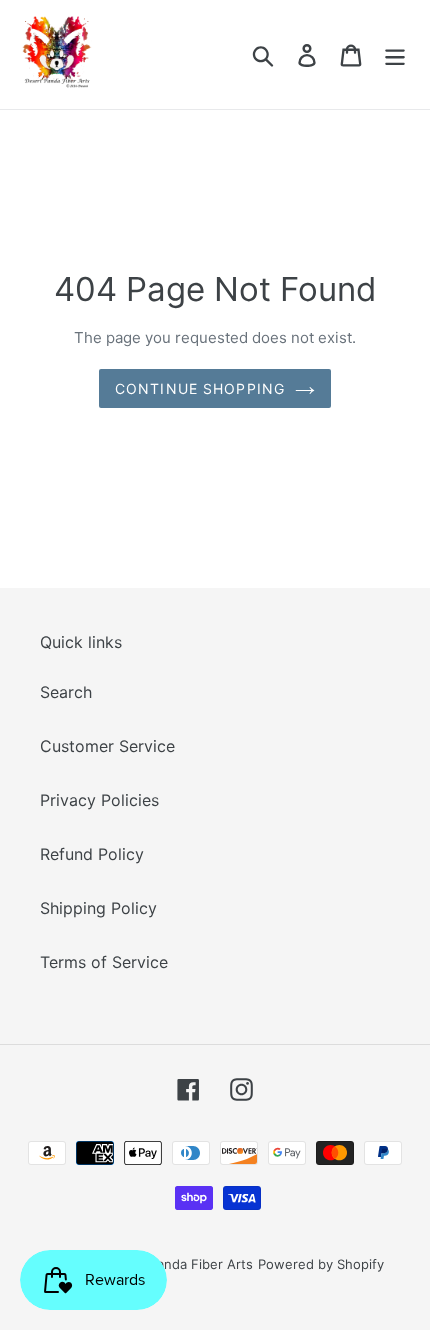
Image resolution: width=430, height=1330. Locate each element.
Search (66, 692)
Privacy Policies (99, 800)
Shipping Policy (98, 908)
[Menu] (395, 54)
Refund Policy (92, 854)
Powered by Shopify (321, 1264)
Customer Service (107, 746)
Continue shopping (200, 388)
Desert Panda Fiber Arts (178, 1264)
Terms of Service (104, 962)
